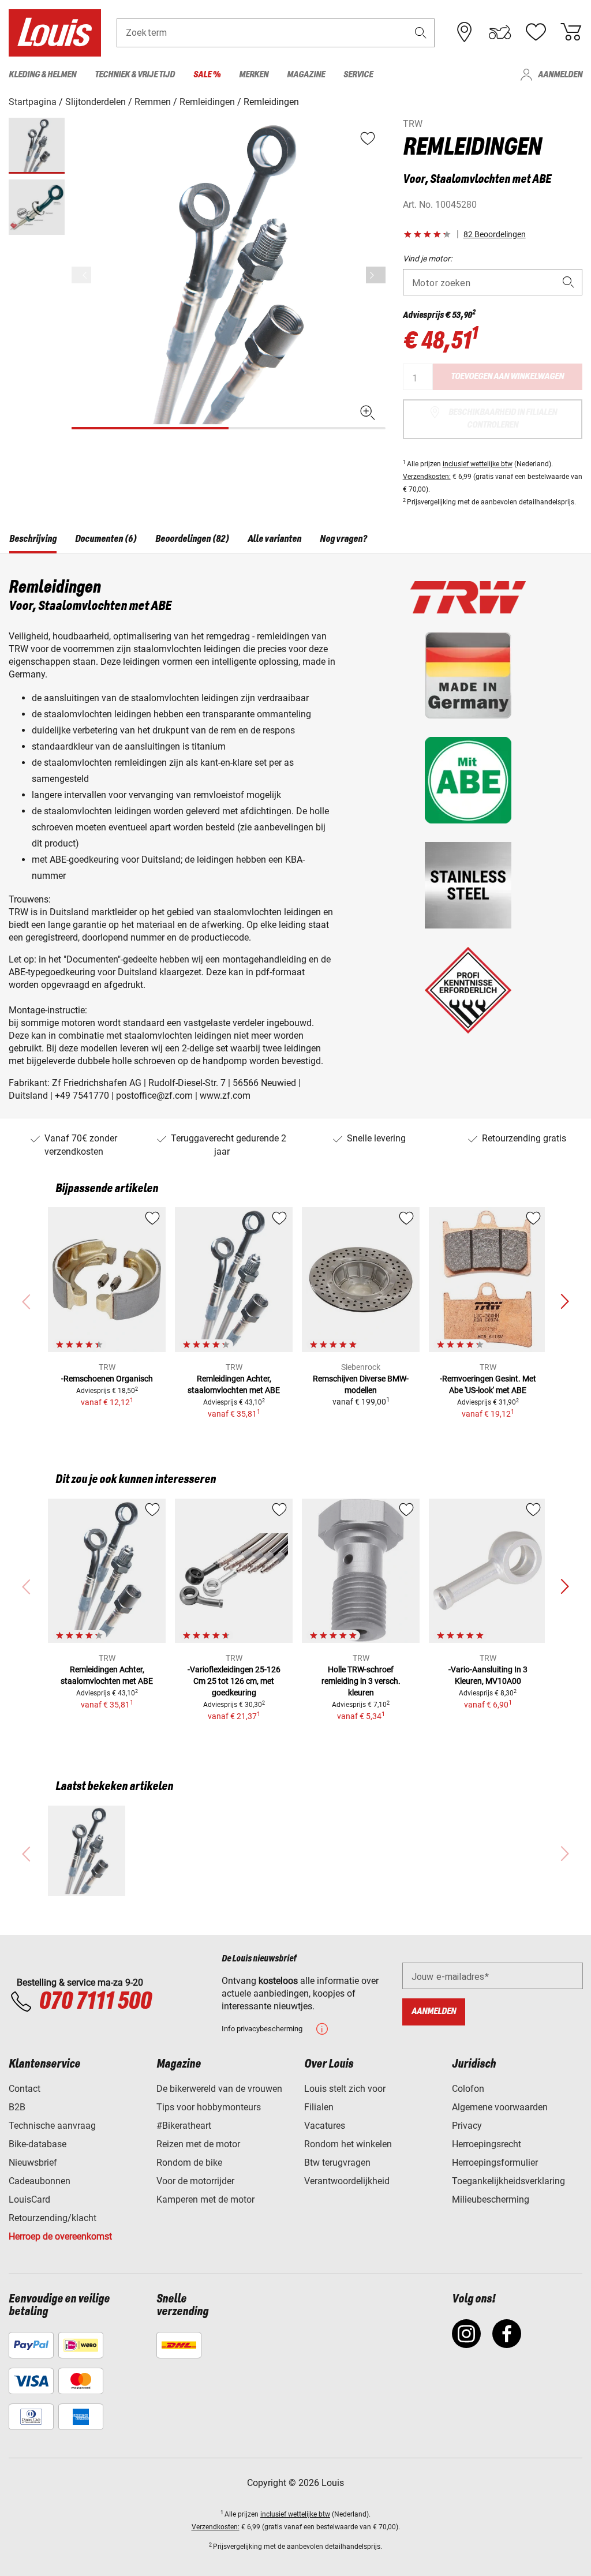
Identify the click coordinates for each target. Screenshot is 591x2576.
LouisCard (29, 2199)
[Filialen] (465, 32)
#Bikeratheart (184, 2126)
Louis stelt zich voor (345, 2089)
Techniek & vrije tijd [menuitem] (135, 75)
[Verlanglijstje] (536, 32)
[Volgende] (376, 275)
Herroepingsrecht (487, 2144)
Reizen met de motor (198, 2144)
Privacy (467, 2126)
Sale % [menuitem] (207, 75)
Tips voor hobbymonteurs (209, 2107)
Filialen (319, 2107)
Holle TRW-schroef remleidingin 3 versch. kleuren (361, 1681)
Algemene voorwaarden (500, 2107)
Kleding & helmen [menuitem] (42, 75)
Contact (25, 2089)
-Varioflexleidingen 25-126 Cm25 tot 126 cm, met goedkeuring (234, 1681)
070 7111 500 (95, 2002)
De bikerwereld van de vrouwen (219, 2089)
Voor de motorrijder (195, 2181)
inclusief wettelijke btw (478, 464)
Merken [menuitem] (254, 75)
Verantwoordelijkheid (347, 2181)
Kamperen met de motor (205, 2199)
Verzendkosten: (427, 477)
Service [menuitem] (358, 75)
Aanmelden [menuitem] (560, 75)
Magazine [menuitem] (306, 75)
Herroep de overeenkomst (60, 2236)
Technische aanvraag (52, 2126)
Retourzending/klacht (53, 2218)
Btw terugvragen (337, 2163)
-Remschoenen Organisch (107, 1379)
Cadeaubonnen (40, 2181)
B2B (17, 2107)
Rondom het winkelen (348, 2144)
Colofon (468, 2089)
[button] (421, 33)
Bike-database (38, 2144)
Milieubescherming (491, 2199)
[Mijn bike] (500, 32)
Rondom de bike (189, 2163)
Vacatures (325, 2126)
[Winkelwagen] (571, 32)
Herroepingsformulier (495, 2163)
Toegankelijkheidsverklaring (508, 2181)
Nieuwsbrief (33, 2163)
